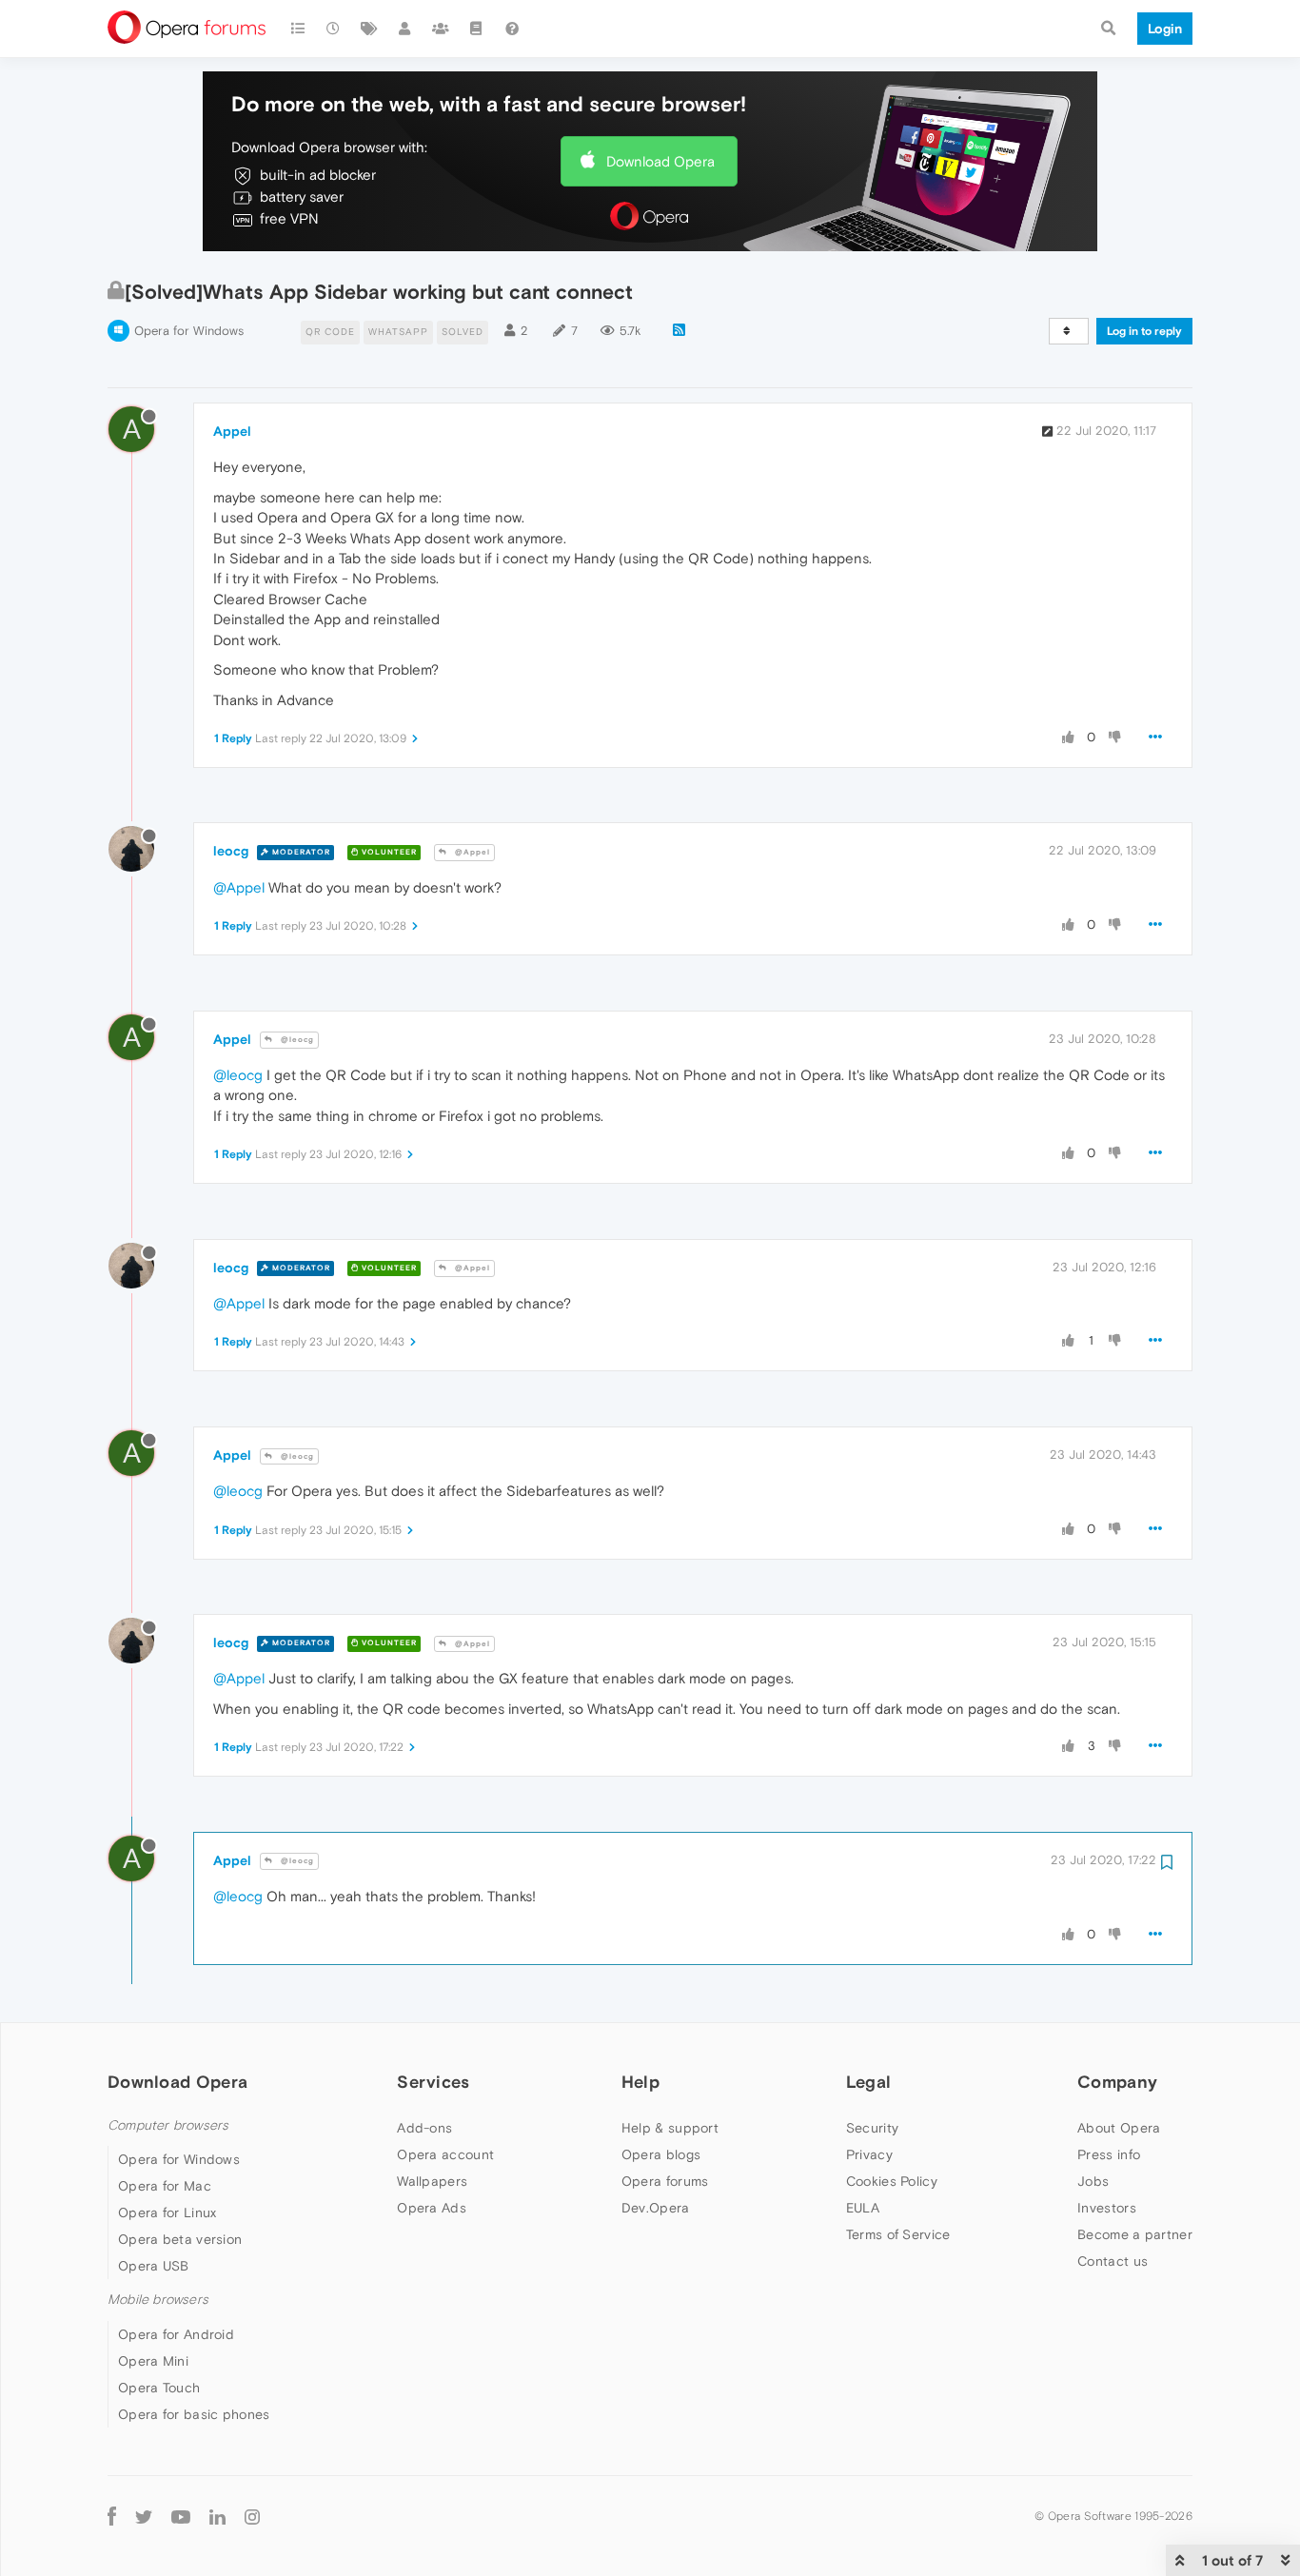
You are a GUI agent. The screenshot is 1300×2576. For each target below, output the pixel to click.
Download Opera (660, 161)
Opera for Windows (189, 331)
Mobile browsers (158, 2300)
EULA (863, 2208)
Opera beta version (180, 2239)
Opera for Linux (167, 2212)
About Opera (1119, 2128)
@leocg (296, 1040)
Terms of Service (898, 2234)
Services (433, 2082)
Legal (869, 2082)
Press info (1109, 2154)
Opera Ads (432, 2208)
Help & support (670, 2128)
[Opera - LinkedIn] (217, 2517)
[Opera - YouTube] (181, 2517)
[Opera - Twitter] (144, 2517)
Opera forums (665, 2181)
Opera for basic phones (194, 2414)
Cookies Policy (892, 2181)
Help (640, 2082)
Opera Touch (159, 2388)
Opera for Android (176, 2334)
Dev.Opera (656, 2208)
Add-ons (424, 2128)
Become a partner (1135, 2234)
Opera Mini (153, 2361)
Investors (1107, 2208)
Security (872, 2128)
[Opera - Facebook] (112, 2517)
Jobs (1093, 2181)
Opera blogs (661, 2154)
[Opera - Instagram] (252, 2517)
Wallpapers (432, 2181)
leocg (231, 851)
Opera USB (154, 2266)
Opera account (445, 2154)
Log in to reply (1144, 331)
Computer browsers (168, 2125)
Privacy (869, 2154)
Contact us (1113, 2261)
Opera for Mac (165, 2186)
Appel (232, 431)
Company (1117, 2082)
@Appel (471, 852)
